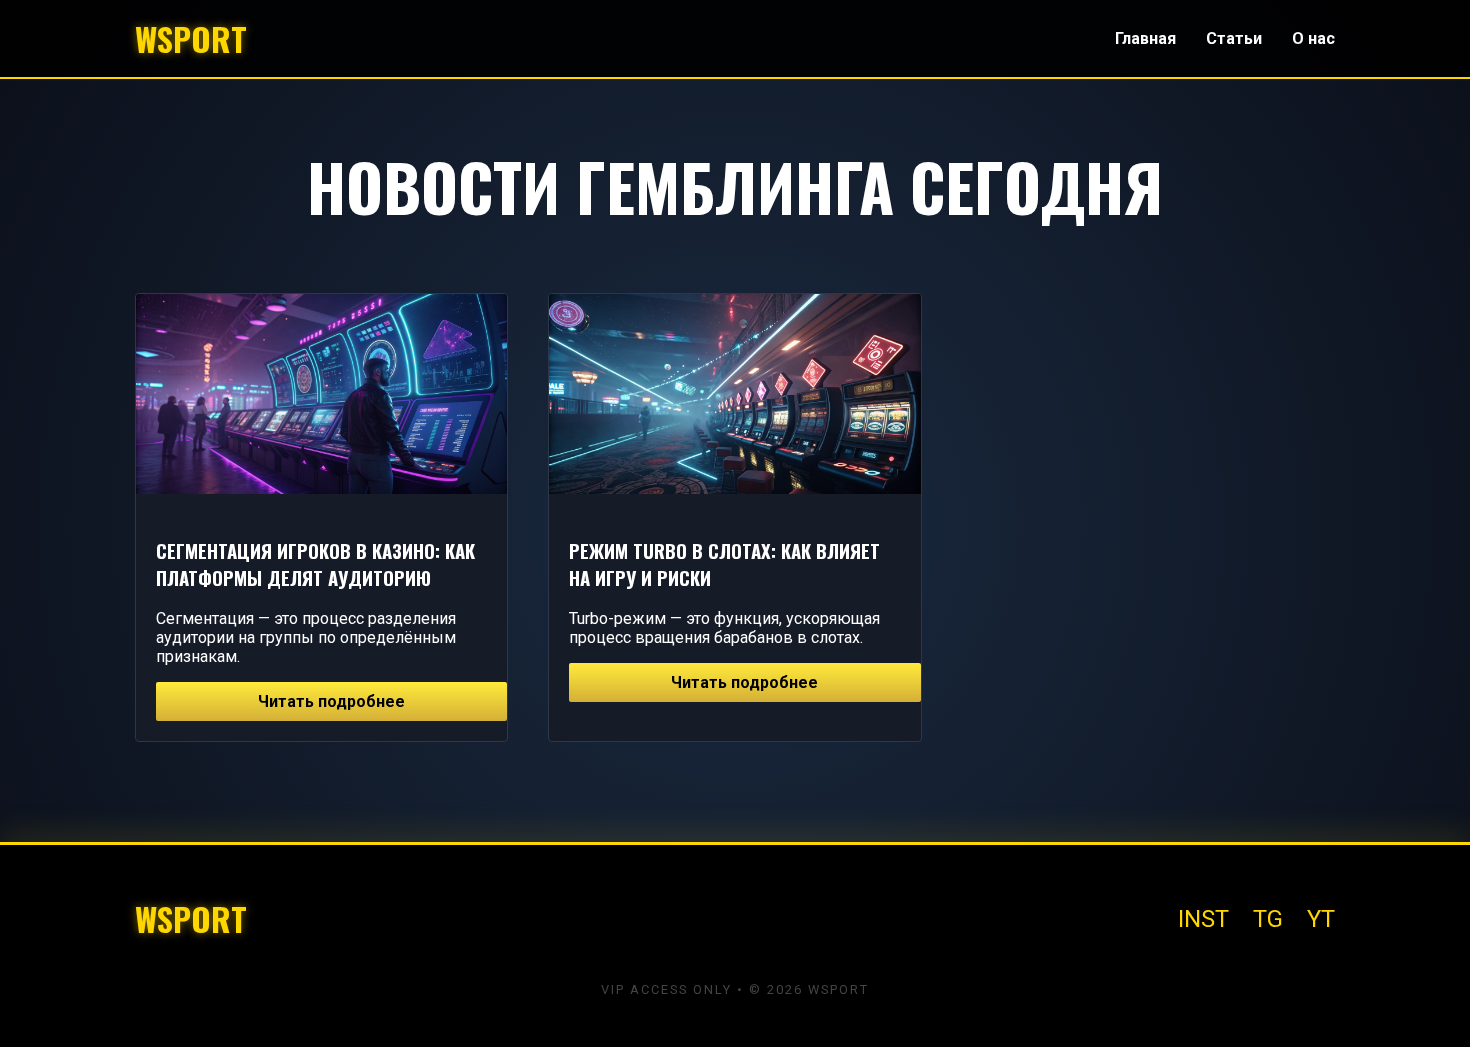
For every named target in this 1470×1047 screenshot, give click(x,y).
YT (1321, 919)
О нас (1313, 38)
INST (1203, 919)
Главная (1145, 38)
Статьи (1234, 38)
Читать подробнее (331, 701)
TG (1268, 919)
